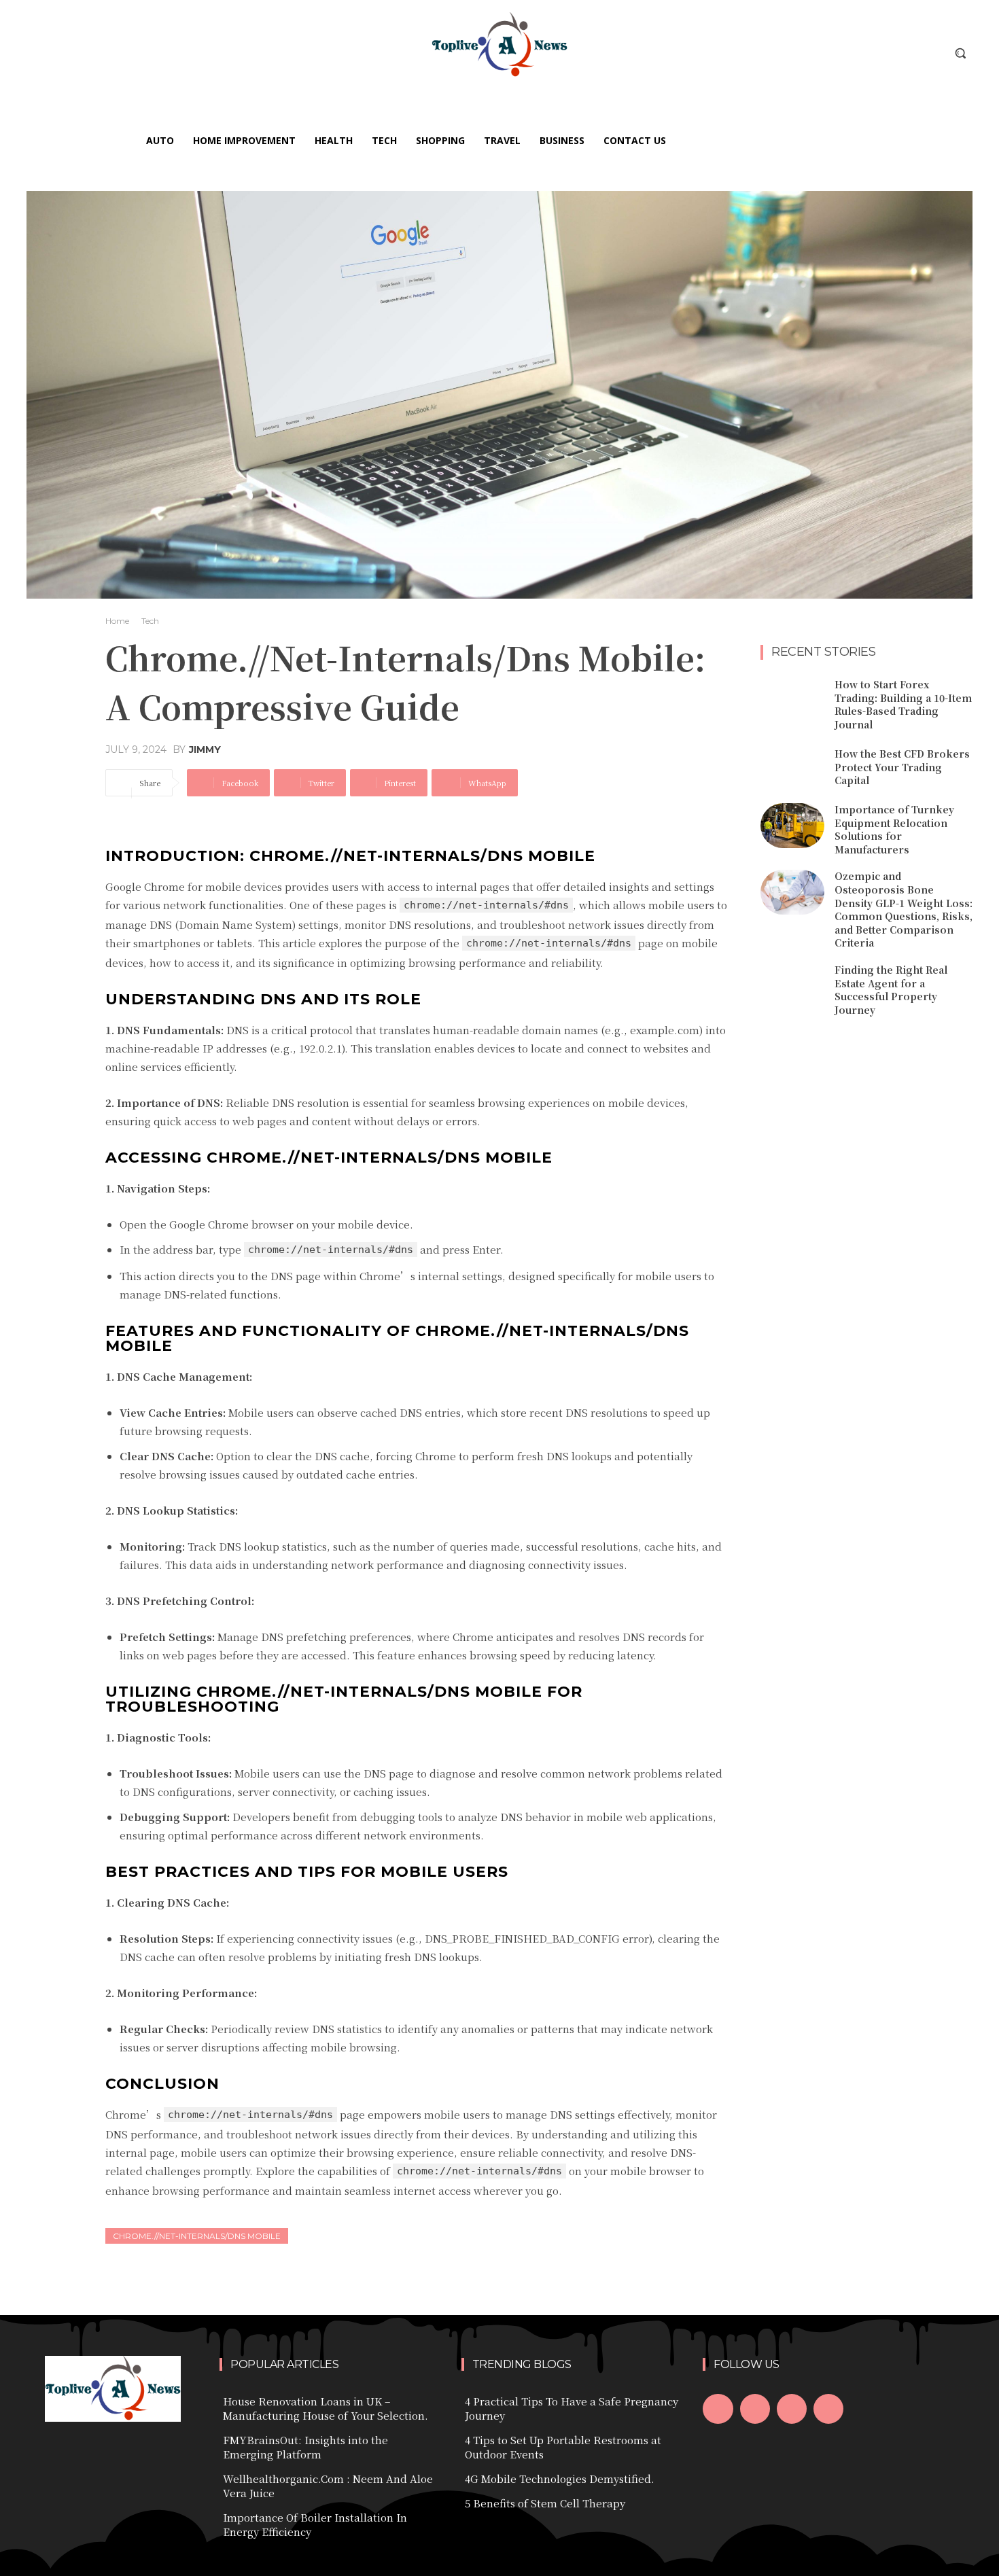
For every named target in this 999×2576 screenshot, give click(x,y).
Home (117, 621)
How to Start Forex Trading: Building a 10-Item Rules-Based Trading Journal (903, 704)
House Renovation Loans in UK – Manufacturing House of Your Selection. (326, 2408)
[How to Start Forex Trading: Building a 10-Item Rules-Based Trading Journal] (792, 701)
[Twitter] (792, 2409)
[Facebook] (718, 2409)
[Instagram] (755, 2409)
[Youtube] (828, 2409)
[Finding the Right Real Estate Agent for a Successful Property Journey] (792, 986)
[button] (960, 53)
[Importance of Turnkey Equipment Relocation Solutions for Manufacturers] (792, 826)
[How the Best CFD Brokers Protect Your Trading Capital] (792, 768)
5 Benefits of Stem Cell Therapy (545, 2503)
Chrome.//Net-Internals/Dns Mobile (197, 2236)
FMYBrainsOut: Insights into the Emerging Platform (305, 2447)
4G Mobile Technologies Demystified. (560, 2478)
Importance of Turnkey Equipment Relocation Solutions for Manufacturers (894, 829)
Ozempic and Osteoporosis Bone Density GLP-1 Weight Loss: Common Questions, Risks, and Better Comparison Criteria (904, 909)
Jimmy (205, 749)
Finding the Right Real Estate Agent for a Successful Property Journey (891, 990)
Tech (150, 621)
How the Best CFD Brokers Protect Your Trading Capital (902, 767)
